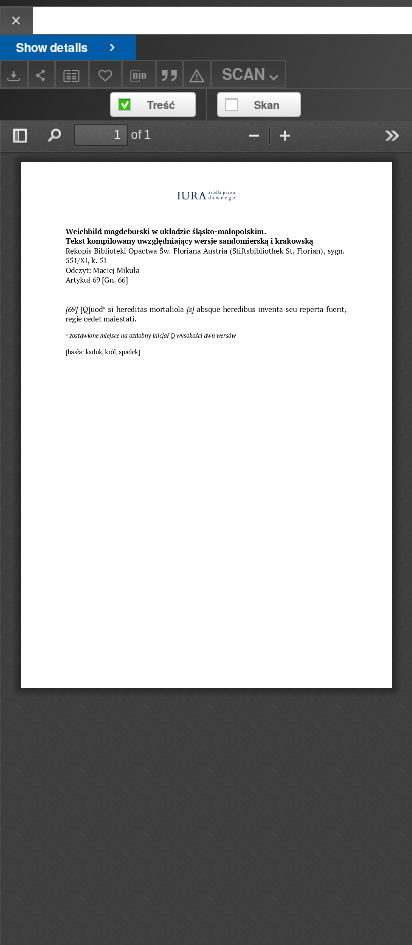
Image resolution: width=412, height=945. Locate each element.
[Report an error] (197, 73)
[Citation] (170, 73)
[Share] (42, 73)
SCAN (243, 74)
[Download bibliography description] (139, 74)
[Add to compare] (72, 73)
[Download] (14, 73)
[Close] (16, 20)
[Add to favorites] (106, 73)
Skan (267, 104)
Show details (52, 47)
